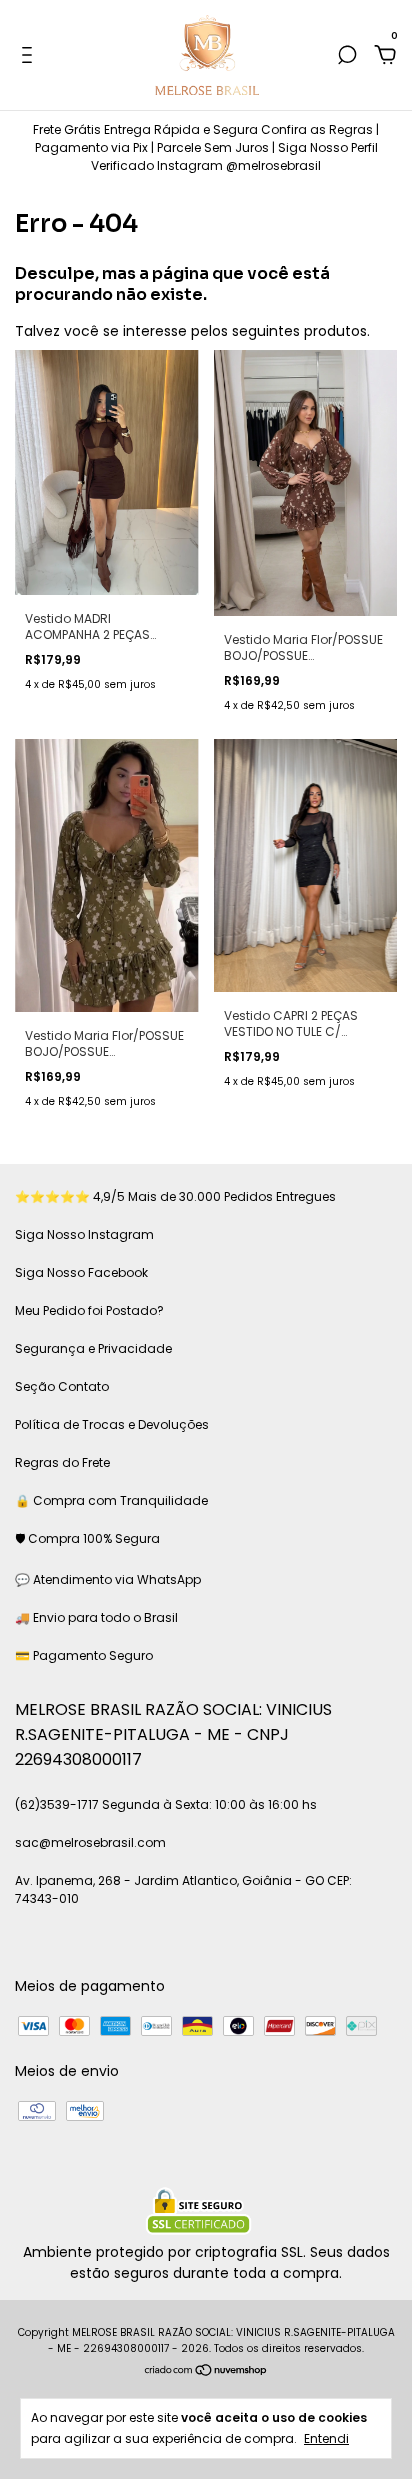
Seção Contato (62, 1386)
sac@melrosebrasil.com (90, 1842)
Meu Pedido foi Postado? (89, 1310)
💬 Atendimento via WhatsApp (108, 1579)
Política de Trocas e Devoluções (112, 1424)
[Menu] (30, 56)
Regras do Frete (62, 1462)
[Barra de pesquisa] (347, 56)
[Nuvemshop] (206, 2372)
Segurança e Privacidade (93, 1348)
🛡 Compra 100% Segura (87, 1538)
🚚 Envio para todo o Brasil (96, 1617)
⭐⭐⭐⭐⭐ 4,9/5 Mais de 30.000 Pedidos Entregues (175, 1196)
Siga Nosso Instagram (84, 1234)
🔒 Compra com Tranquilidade (111, 1500)
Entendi (326, 2438)
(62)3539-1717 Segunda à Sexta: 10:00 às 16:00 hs (166, 1804)
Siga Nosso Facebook (81, 1272)
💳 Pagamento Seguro (84, 1655)
